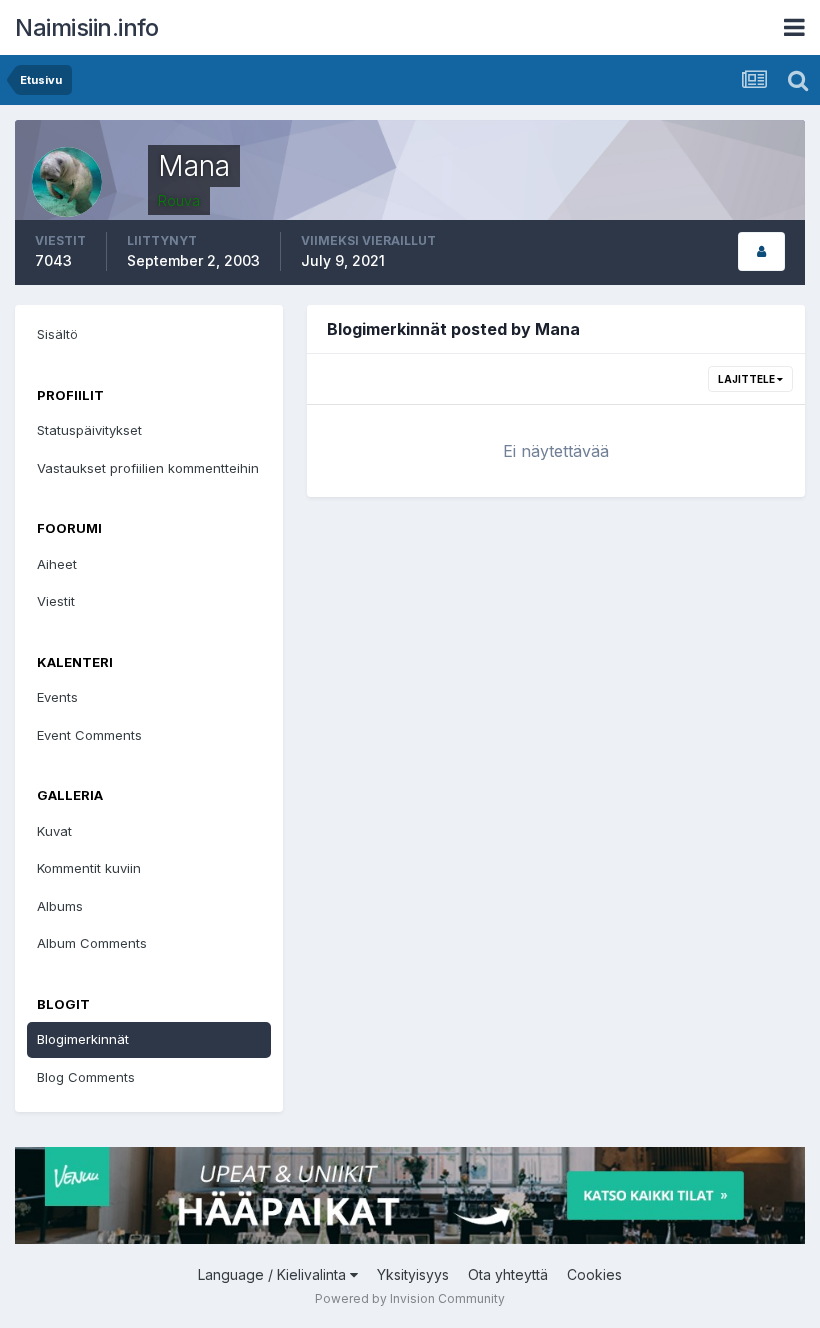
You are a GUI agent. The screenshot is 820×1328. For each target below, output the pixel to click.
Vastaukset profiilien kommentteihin (148, 468)
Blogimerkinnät (83, 1039)
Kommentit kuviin (89, 868)
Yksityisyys (413, 1274)
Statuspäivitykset (89, 430)
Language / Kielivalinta (274, 1274)
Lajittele (747, 379)
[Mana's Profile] (761, 251)
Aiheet (57, 564)
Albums (60, 906)
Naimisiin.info (86, 27)
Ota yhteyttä (508, 1274)
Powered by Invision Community (410, 1298)
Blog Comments (86, 1077)
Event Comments (89, 735)
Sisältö (57, 334)
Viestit (56, 601)
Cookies (594, 1274)
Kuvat (54, 831)
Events (57, 697)
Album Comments (92, 943)
